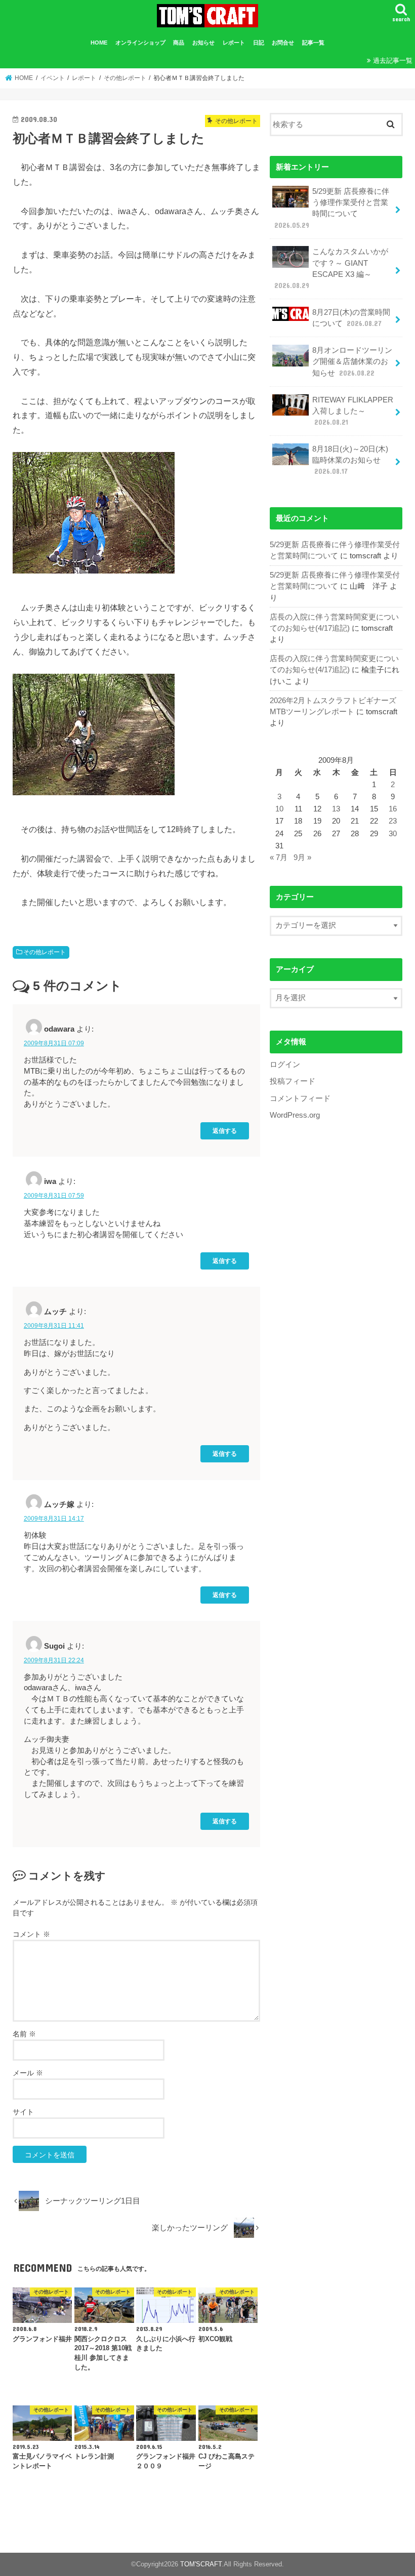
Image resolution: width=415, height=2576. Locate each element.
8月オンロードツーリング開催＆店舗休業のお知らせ (352, 361)
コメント (31, 1934)
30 (393, 834)
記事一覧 (313, 43)
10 (279, 809)
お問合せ (283, 43)
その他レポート (45, 952)
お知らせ (203, 43)
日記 (259, 43)
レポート (234, 43)
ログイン (285, 1065)
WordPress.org (295, 1115)
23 (393, 821)
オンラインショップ (140, 43)
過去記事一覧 (393, 60)
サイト (23, 2112)
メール (28, 2073)
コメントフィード (300, 1098)
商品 (179, 43)
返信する (225, 1131)
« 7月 (279, 857)
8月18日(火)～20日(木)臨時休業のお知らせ (350, 460)
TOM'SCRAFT (201, 2564)
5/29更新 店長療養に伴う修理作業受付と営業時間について (332, 208)
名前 (24, 2034)
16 (393, 809)
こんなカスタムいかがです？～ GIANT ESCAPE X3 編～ (331, 269)
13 (336, 809)
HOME (99, 43)
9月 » (302, 857)
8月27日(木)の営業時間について (351, 318)
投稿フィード (293, 1081)
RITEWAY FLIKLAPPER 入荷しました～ (353, 411)
